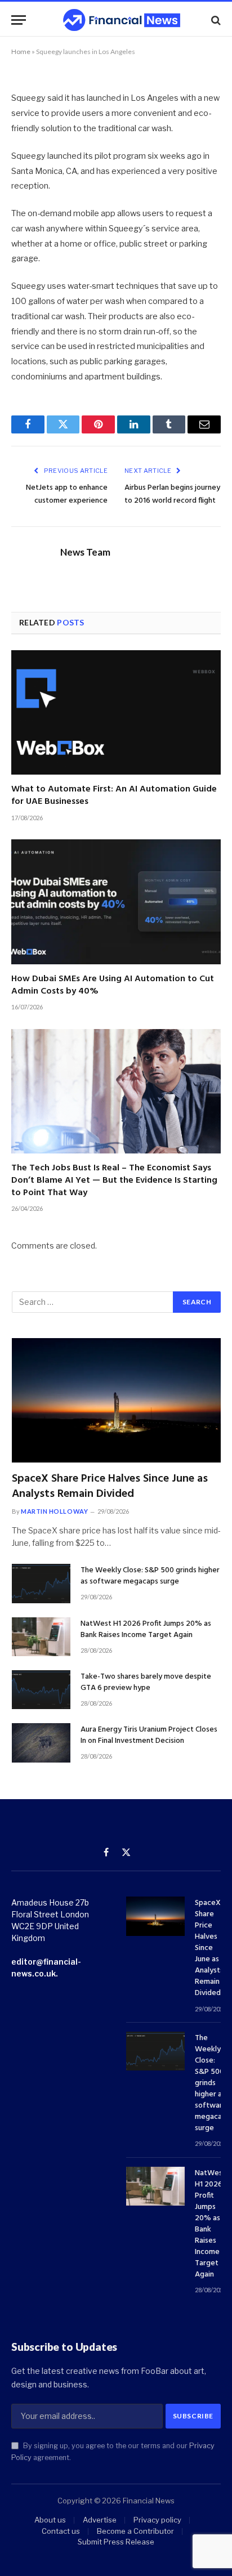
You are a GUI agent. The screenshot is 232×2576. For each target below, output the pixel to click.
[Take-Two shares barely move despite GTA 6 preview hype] (41, 1690)
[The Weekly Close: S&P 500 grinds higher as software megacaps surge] (41, 1583)
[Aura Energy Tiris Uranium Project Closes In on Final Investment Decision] (41, 1743)
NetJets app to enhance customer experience (67, 494)
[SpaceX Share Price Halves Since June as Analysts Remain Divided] (116, 1400)
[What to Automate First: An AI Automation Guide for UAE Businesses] (116, 712)
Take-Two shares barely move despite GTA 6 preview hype (146, 1682)
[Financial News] (122, 20)
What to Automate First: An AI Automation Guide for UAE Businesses (114, 795)
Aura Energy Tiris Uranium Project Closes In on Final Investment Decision (149, 1735)
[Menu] (19, 20)
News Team (85, 552)
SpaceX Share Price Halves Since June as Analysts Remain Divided (110, 1486)
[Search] (215, 20)
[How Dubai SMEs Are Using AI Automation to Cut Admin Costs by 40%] (116, 902)
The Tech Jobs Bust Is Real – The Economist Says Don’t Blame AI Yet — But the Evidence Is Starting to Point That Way (114, 1180)
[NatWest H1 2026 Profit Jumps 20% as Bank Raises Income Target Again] (41, 1637)
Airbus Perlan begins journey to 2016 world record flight (172, 494)
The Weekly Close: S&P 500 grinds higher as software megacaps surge (150, 1576)
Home (21, 52)
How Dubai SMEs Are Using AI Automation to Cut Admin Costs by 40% (113, 985)
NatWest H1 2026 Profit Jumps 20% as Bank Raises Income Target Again (146, 1629)
